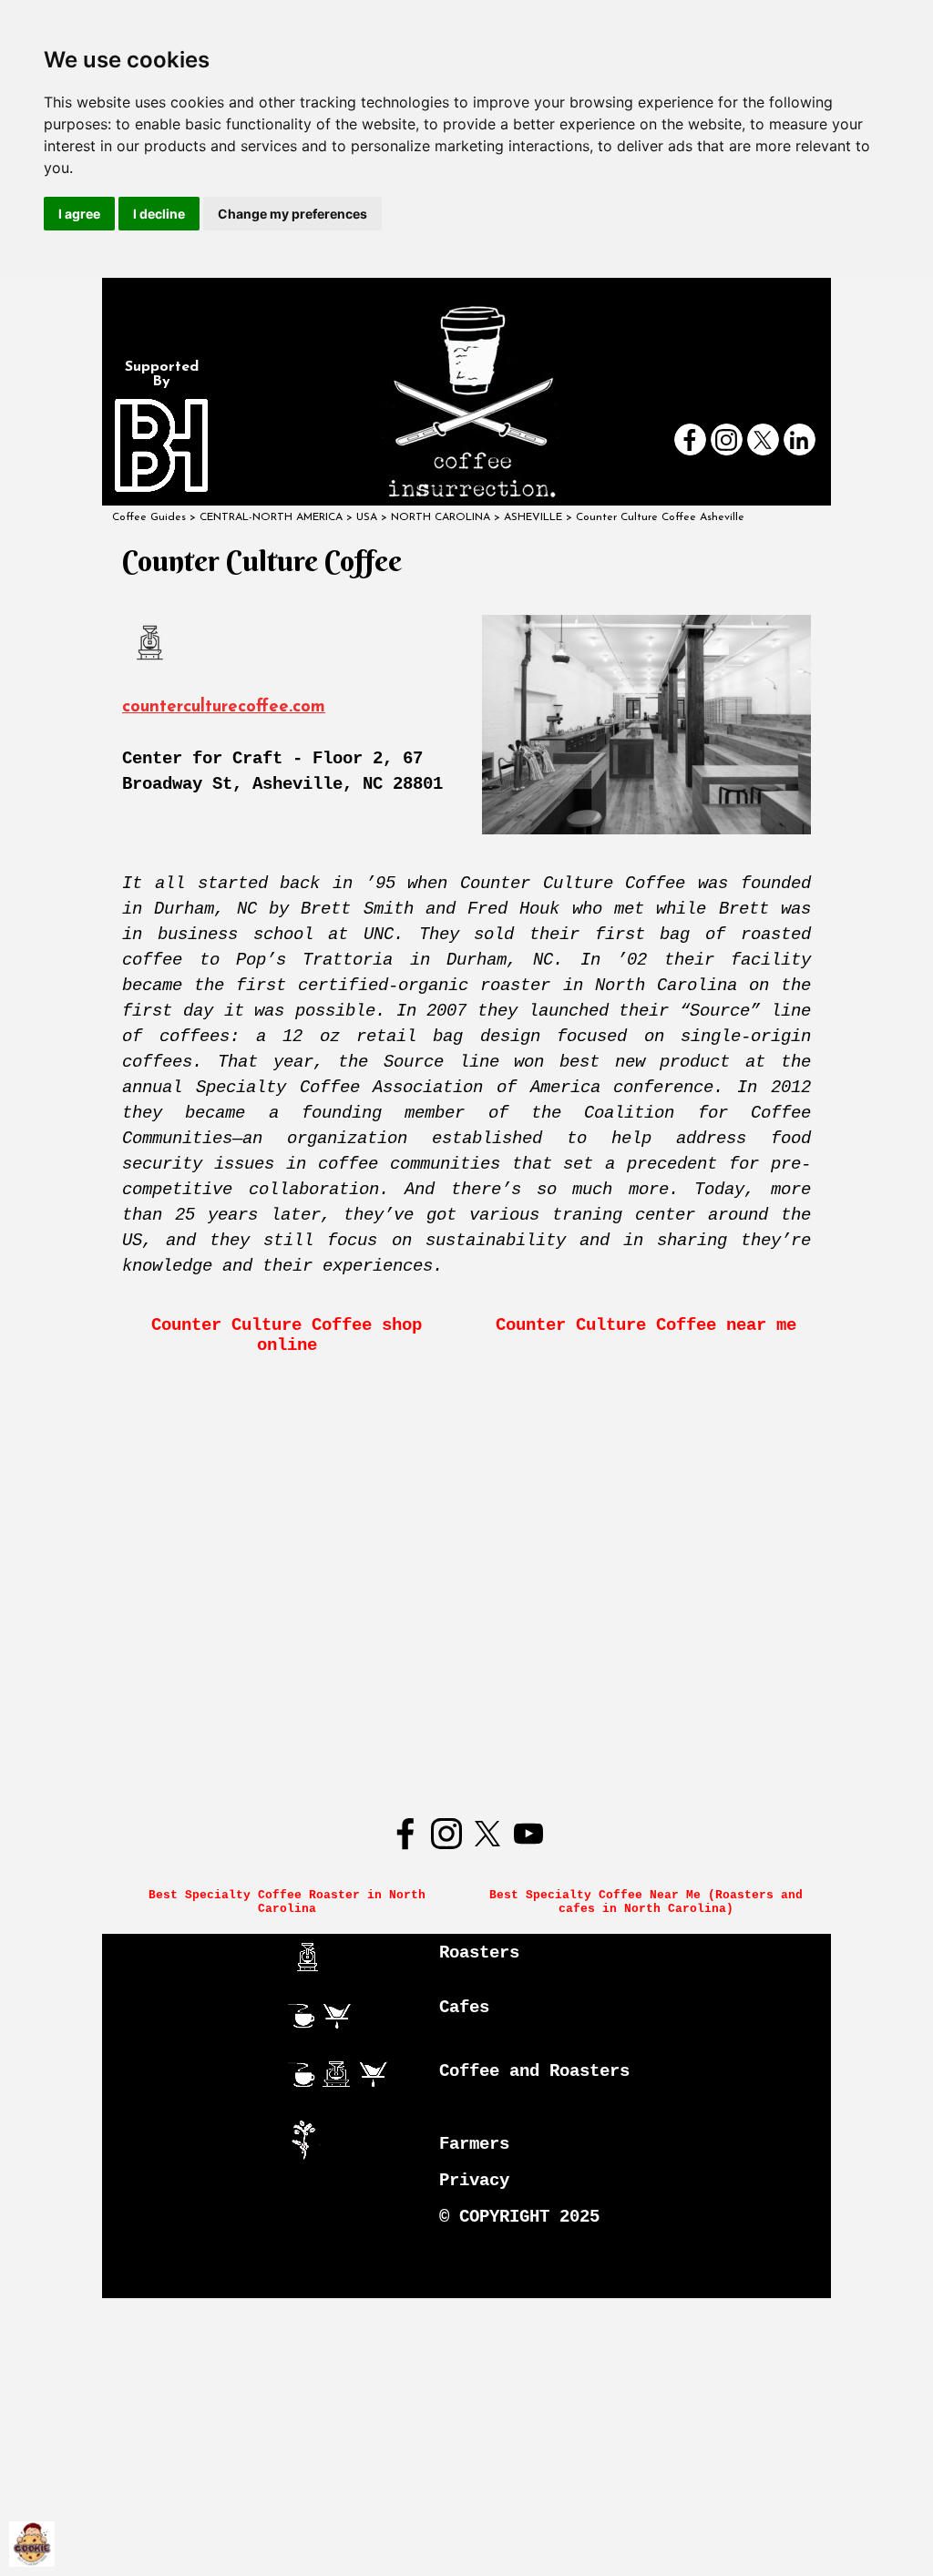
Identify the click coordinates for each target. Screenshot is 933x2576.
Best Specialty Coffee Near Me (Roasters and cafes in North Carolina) (650, 1902)
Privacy (474, 2181)
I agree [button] (79, 214)
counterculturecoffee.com (224, 707)
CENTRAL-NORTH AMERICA (271, 517)
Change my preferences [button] (292, 214)
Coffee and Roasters (534, 2071)
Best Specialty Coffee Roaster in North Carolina (291, 1902)
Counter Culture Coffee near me (646, 1325)
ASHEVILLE (533, 517)
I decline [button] (159, 214)
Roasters (479, 1953)
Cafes (464, 2008)
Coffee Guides (149, 517)
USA (367, 517)
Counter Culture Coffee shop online (292, 1335)
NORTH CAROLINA (441, 517)
